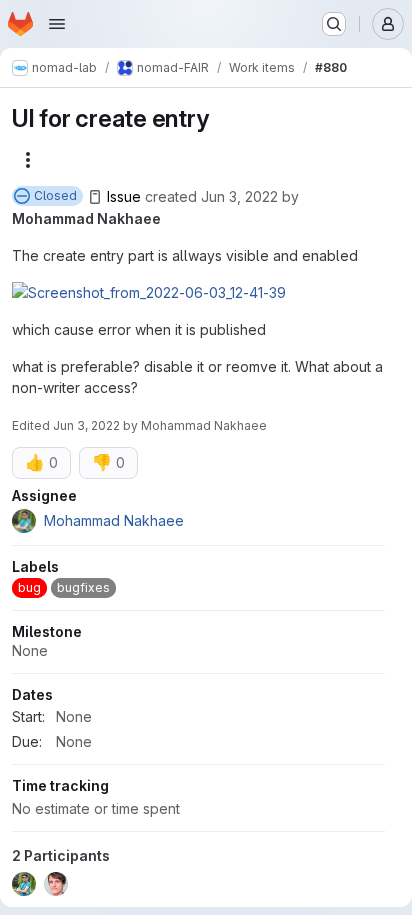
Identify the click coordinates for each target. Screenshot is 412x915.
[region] (198, 695)
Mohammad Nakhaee (86, 218)
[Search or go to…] (334, 24)
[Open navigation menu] (57, 24)
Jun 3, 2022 (239, 196)
